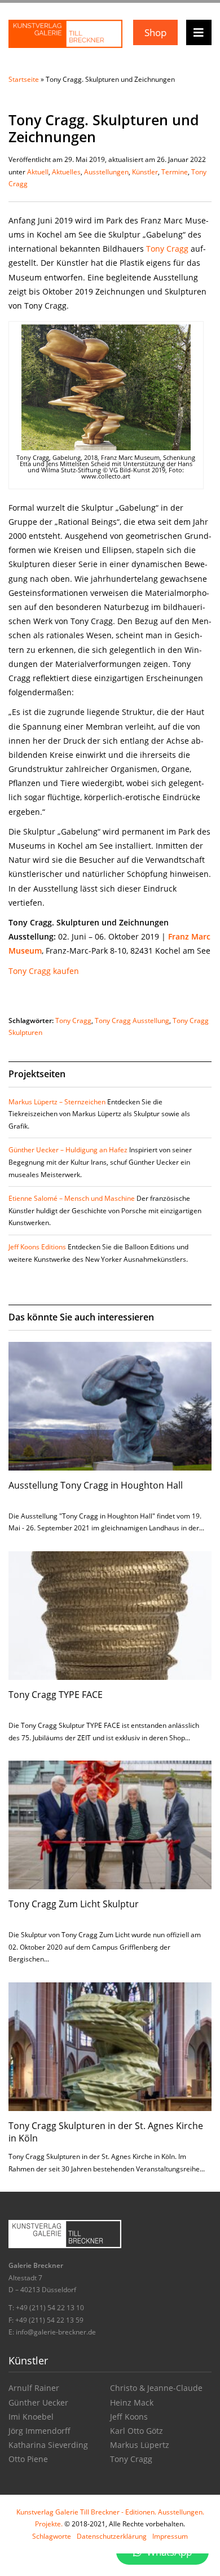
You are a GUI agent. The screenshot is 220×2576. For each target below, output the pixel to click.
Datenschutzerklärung (112, 2536)
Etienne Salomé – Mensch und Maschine (72, 1198)
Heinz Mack (132, 2402)
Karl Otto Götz (137, 2431)
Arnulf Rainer (34, 2388)
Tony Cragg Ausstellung (132, 1021)
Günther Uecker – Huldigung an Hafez (68, 1150)
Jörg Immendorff (39, 2431)
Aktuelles (66, 172)
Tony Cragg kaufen (44, 971)
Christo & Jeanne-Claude (156, 2388)
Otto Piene (28, 2459)
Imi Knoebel (31, 2417)
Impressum (170, 2536)
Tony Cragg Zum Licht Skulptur (74, 1904)
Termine (175, 172)
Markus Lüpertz (140, 2445)
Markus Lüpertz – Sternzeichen (57, 1102)
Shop (155, 32)
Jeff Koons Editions (37, 1247)
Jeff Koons (129, 2417)
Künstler (145, 172)
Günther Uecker (38, 2402)
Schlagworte (52, 2536)
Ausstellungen (106, 172)
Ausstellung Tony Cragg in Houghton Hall (96, 1485)
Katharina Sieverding (48, 2445)
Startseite (24, 79)
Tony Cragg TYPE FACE (56, 1695)
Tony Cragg (167, 249)
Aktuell (38, 172)
